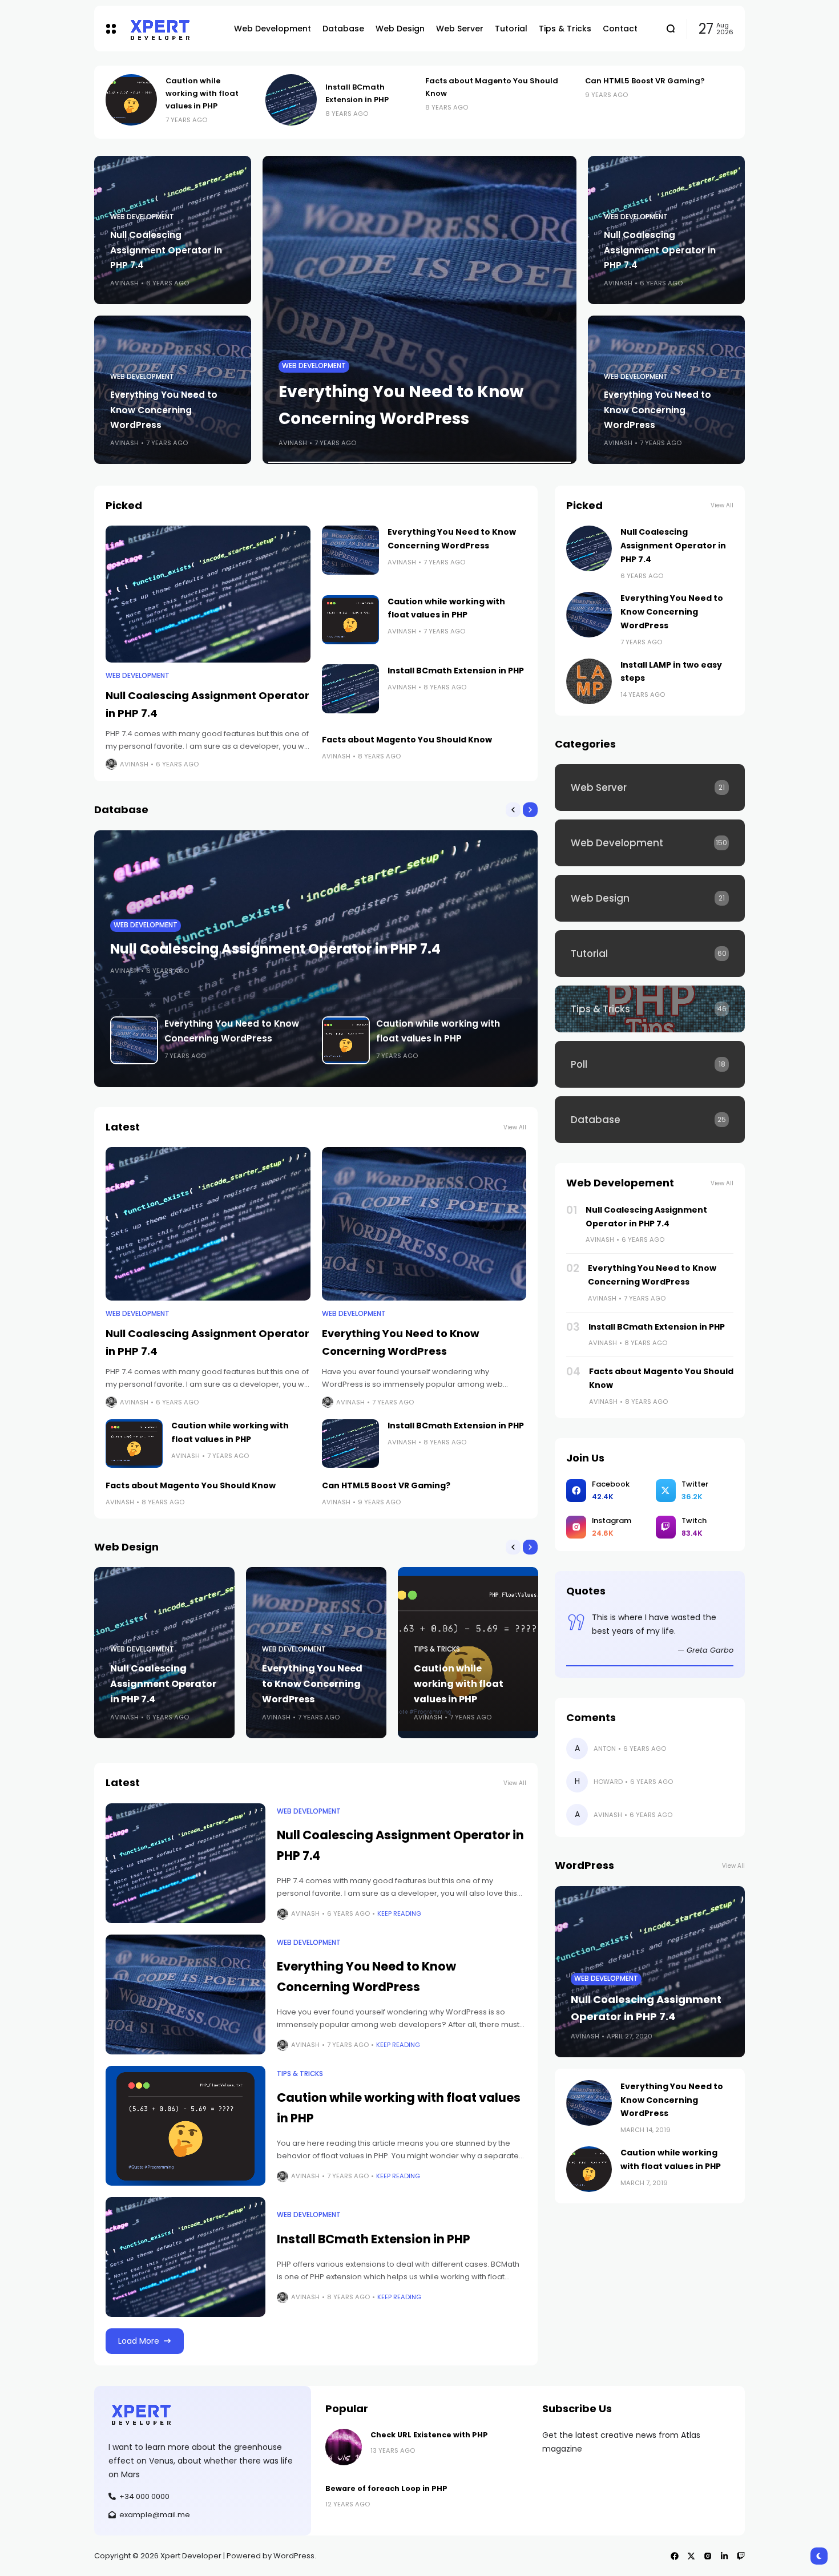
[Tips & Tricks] (650, 1009)
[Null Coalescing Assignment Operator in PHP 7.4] (616, 100)
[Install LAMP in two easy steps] (589, 681)
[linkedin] (724, 2556)
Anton (605, 1749)
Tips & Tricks (305, 366)
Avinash (124, 283)
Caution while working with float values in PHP (459, 1684)
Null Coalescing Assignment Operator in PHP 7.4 (694, 93)
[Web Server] (650, 788)
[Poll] (650, 1064)
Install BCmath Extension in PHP (456, 671)
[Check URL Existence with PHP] (344, 2447)
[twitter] (691, 2556)
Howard (608, 1782)
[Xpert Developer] (172, 29)
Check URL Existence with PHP (429, 2435)
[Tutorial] (650, 954)
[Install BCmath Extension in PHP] (137, 100)
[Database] (650, 1120)
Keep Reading (399, 1913)
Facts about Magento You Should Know (407, 740)
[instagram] (708, 2556)
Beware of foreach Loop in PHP (386, 2488)
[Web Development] (650, 843)
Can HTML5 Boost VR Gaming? (491, 81)
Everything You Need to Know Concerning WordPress (164, 409)
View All (515, 1127)
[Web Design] (650, 898)
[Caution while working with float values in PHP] (419, 310)
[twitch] (741, 2556)
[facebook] (675, 2556)
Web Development (142, 217)
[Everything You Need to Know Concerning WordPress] (350, 550)
